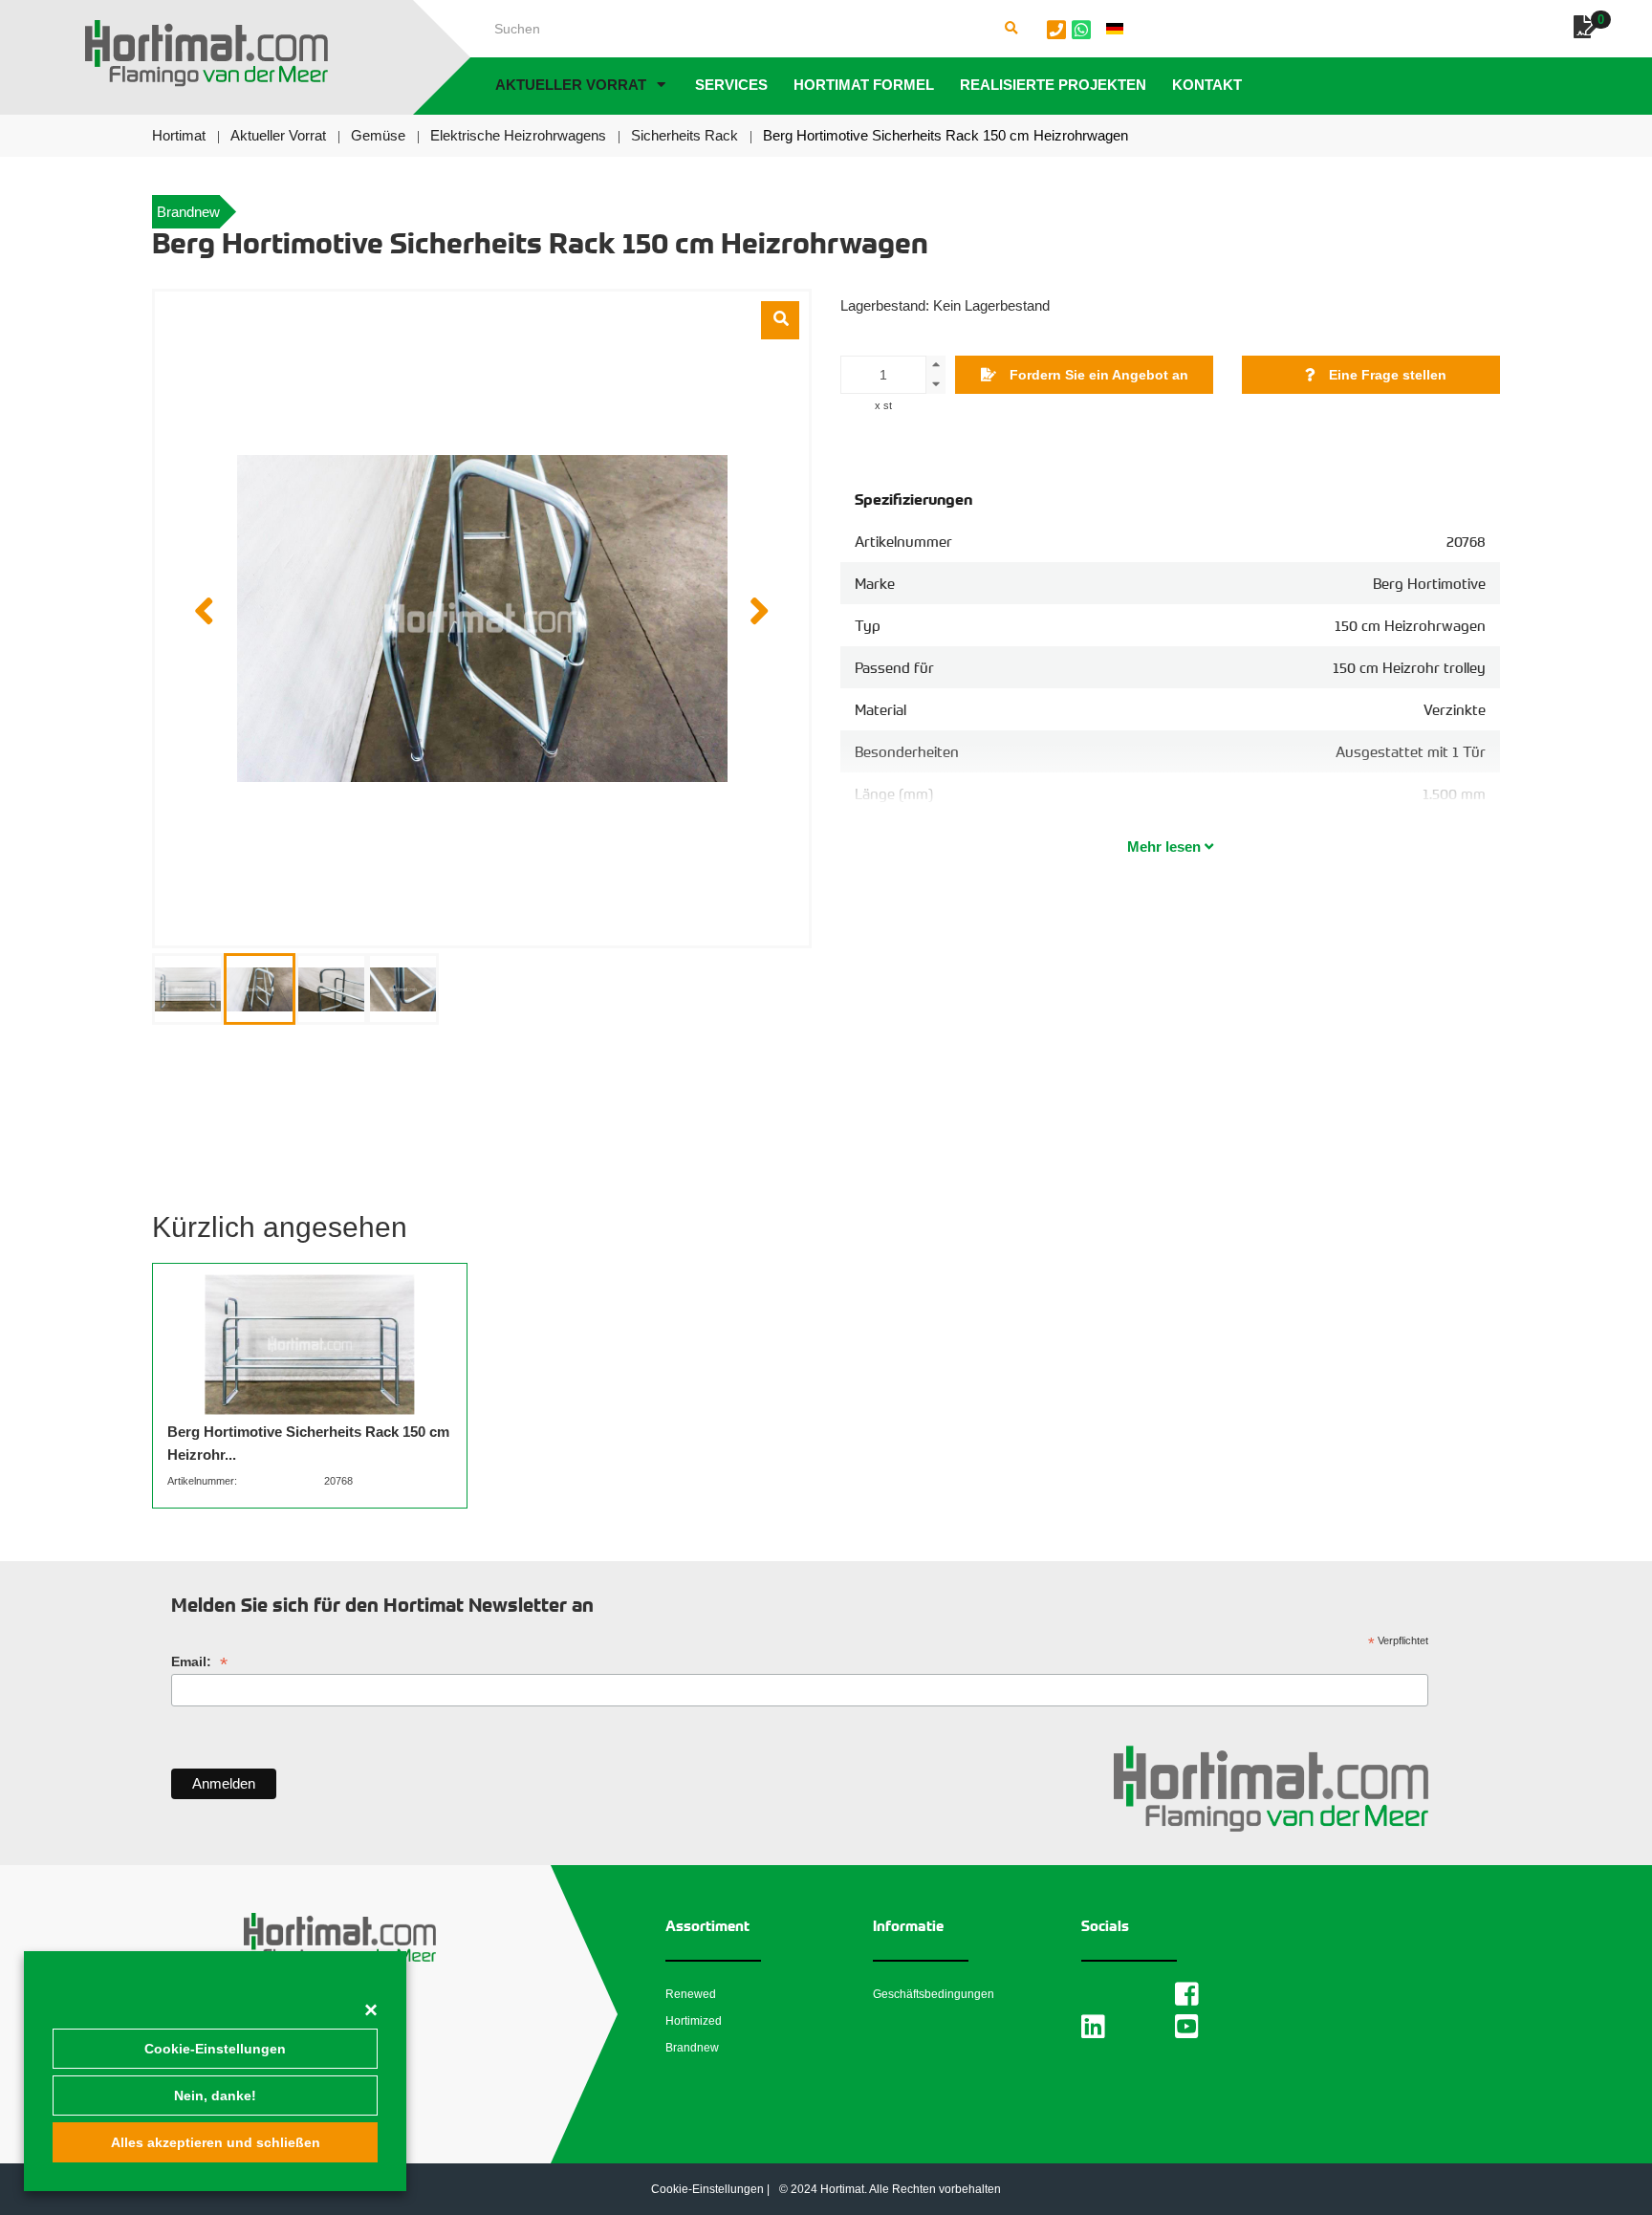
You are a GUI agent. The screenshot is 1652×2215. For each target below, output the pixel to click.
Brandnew (692, 2048)
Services (731, 85)
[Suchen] (1011, 29)
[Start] (206, 54)
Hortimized (694, 2021)
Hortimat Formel (864, 85)
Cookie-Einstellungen (215, 2049)
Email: (199, 1662)
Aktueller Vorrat (571, 85)
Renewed (691, 1994)
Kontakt (1207, 85)
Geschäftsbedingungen (934, 1994)
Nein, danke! (215, 2096)
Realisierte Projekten (1053, 85)
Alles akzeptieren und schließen (216, 2142)
